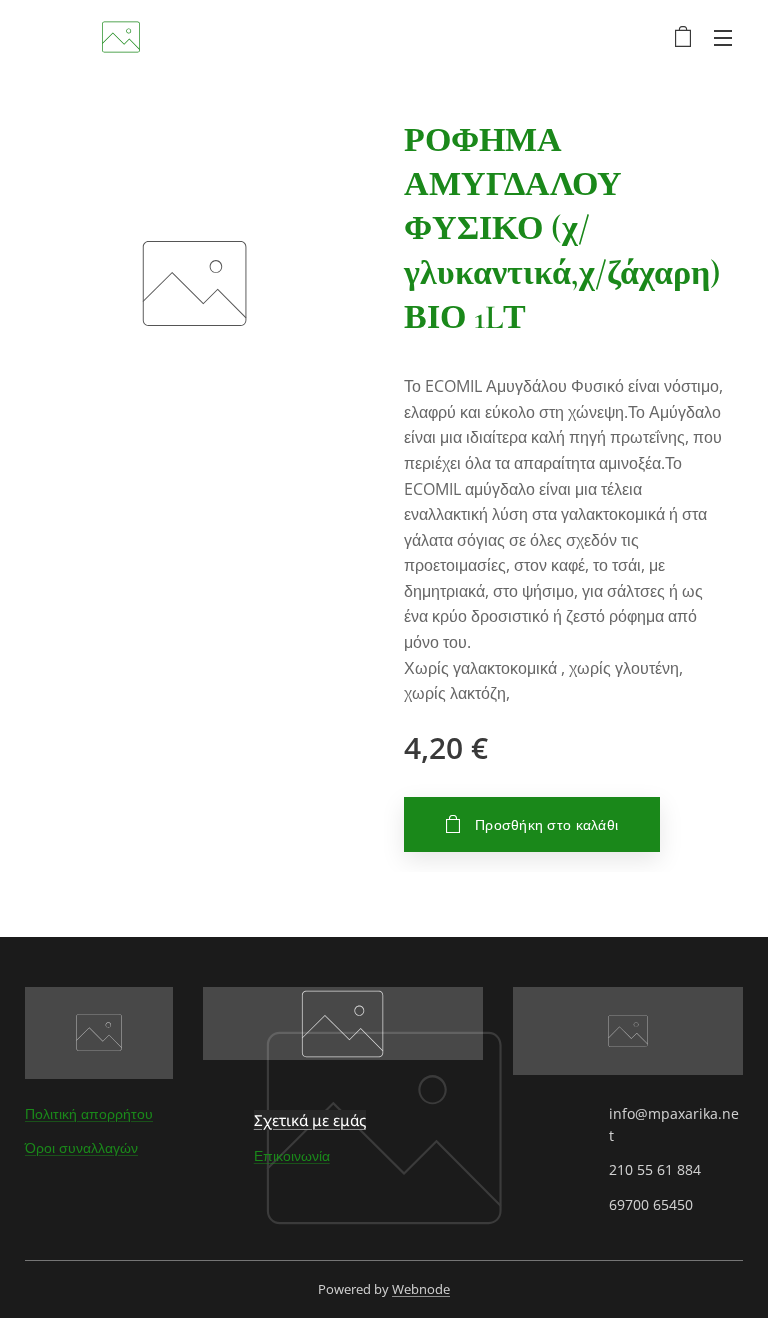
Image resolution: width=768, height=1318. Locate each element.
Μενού (723, 37)
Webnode (421, 1289)
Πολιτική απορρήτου (89, 1113)
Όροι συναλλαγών (81, 1147)
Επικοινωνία (292, 1155)
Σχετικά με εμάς (310, 1120)
